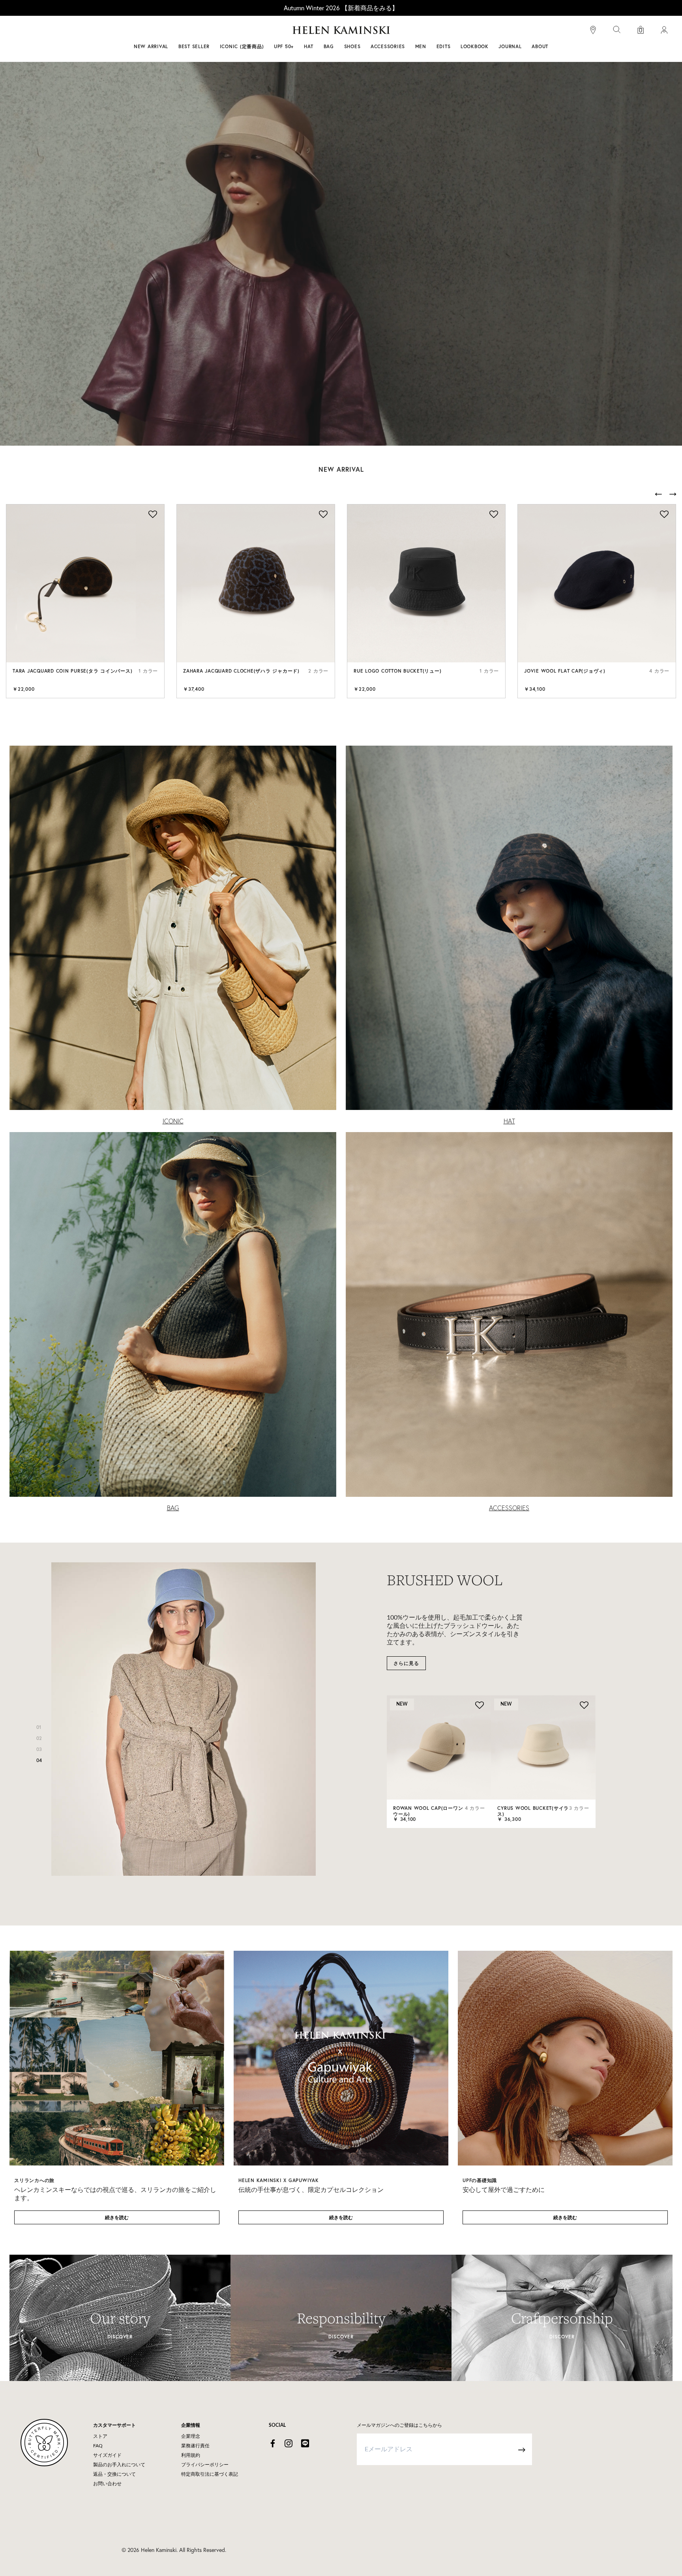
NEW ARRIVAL (151, 46)
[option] (85, 601)
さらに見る (406, 1663)
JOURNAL (510, 46)
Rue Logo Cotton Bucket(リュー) (397, 671)
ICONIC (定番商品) (242, 46)
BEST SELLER (194, 46)
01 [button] (39, 1727)
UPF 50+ (284, 46)
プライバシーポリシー (205, 2465)
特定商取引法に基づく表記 (210, 2474)
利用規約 (191, 2455)
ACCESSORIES (509, 1508)
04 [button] (39, 1760)
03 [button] (39, 1749)
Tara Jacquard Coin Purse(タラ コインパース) (72, 671)
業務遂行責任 (195, 2446)
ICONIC (173, 1121)
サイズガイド (107, 2455)
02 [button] (39, 1738)
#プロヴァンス (283, 31)
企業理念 (191, 2436)
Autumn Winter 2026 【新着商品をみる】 (341, 8)
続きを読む (117, 2217)
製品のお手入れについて (119, 2465)
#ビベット (401, 31)
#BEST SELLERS (233, 31)
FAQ (98, 2446)
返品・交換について (114, 2474)
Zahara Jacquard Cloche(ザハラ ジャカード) (241, 671)
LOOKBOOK (475, 46)
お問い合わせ (107, 2484)
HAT (509, 1121)
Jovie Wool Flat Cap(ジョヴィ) (565, 671)
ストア (100, 2436)
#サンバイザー (444, 31)
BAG (173, 1508)
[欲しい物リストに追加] (152, 515)
